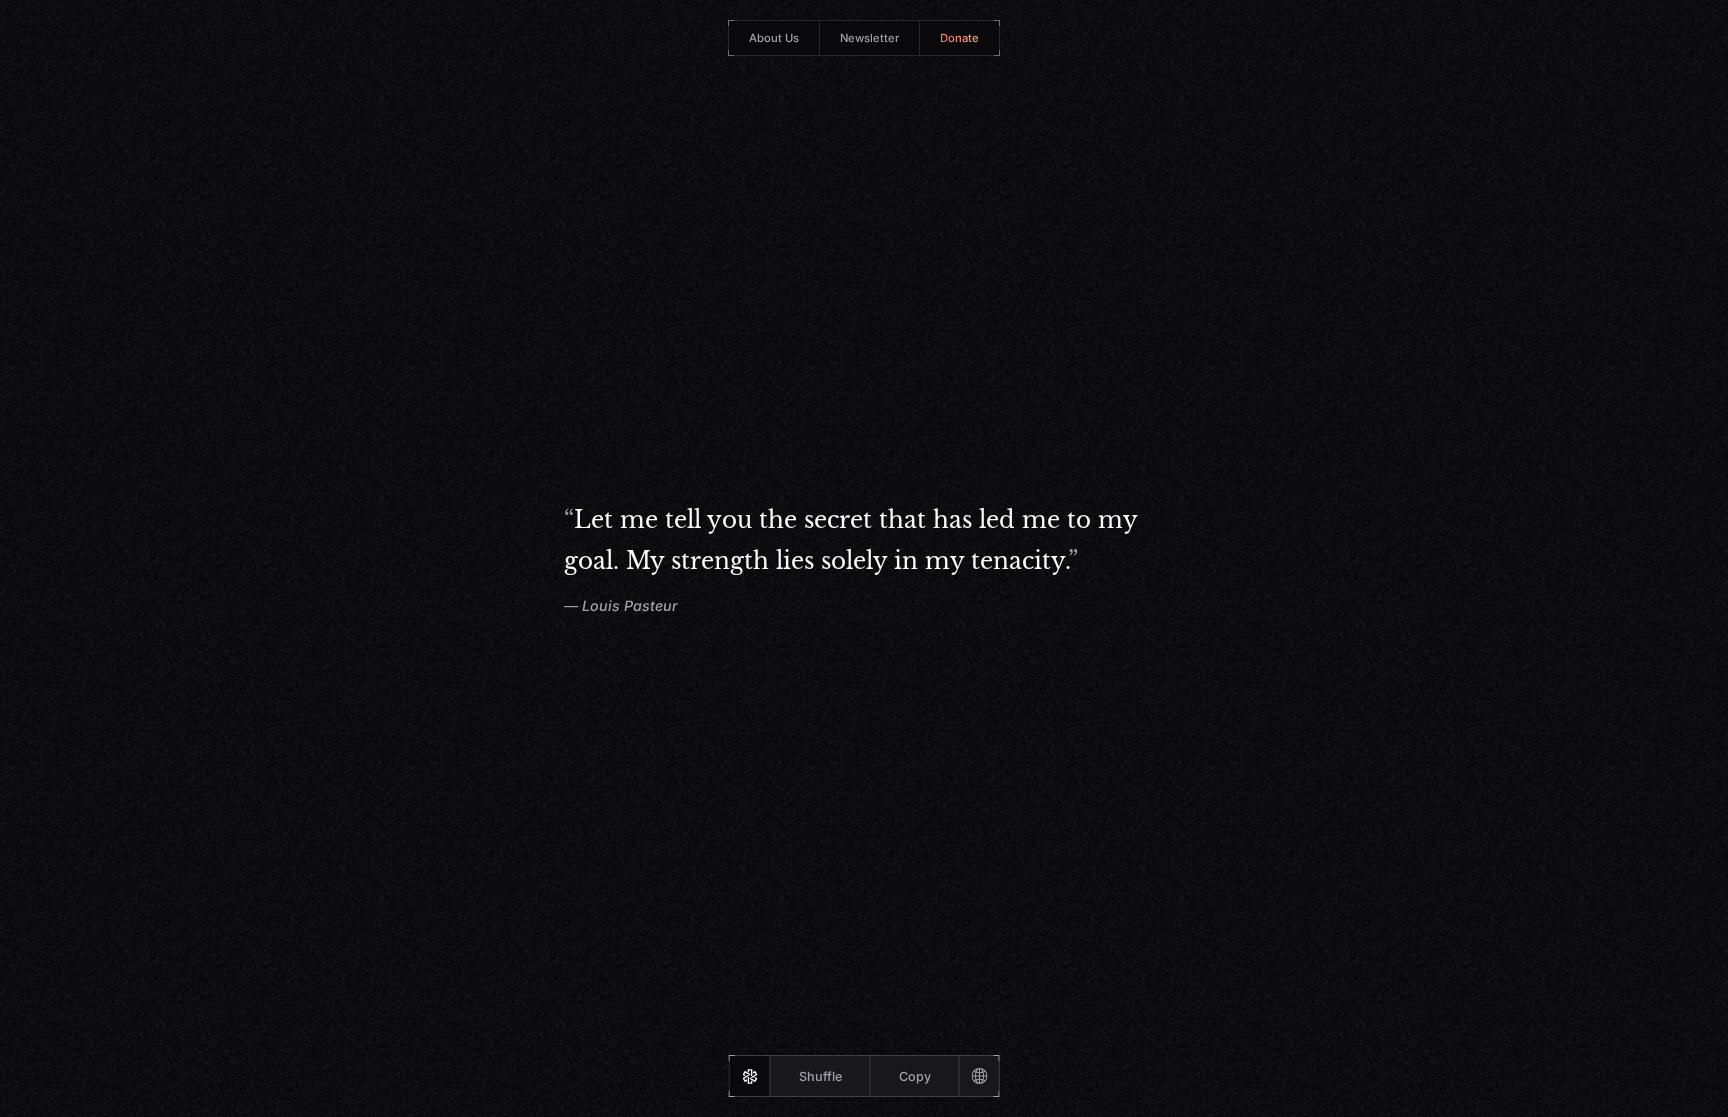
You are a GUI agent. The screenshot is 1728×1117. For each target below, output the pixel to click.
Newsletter (869, 38)
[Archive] (979, 1076)
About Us (774, 38)
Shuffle (820, 1076)
